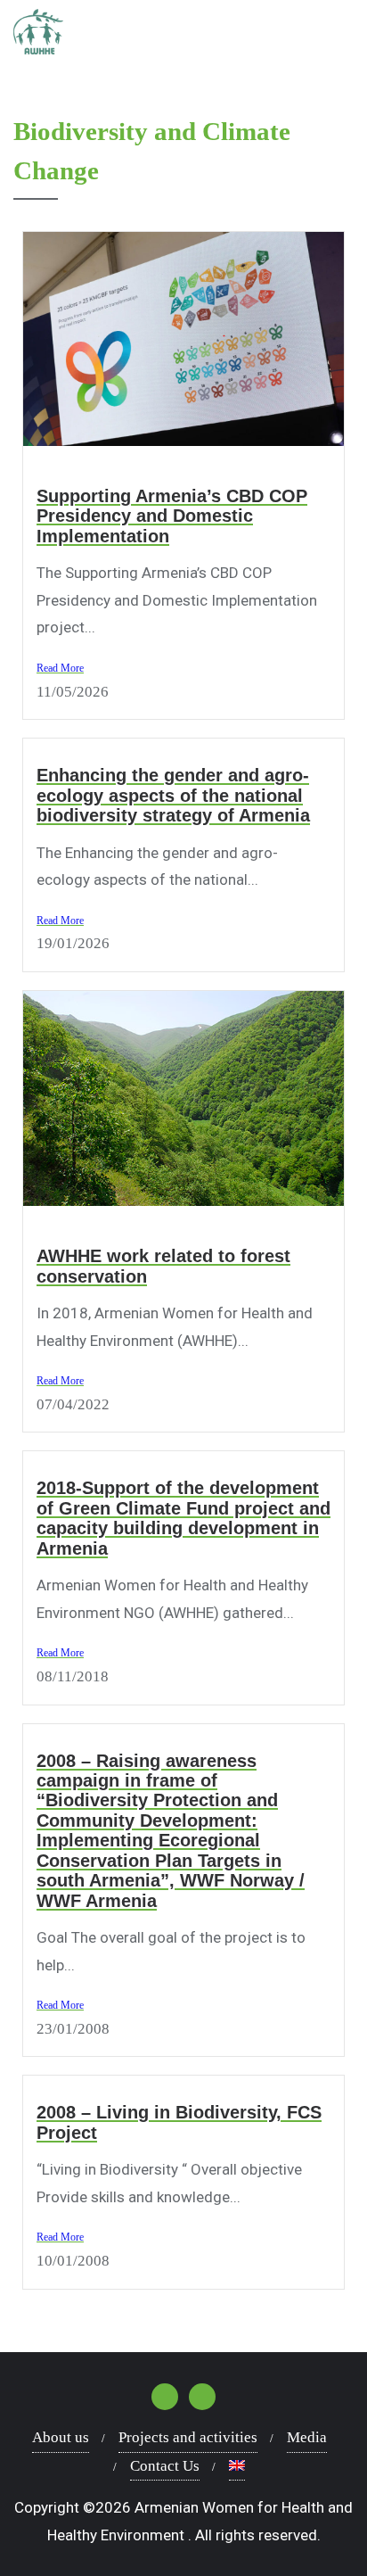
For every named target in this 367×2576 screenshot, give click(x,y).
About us (61, 2437)
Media (307, 2437)
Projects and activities (188, 2437)
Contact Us (165, 2466)
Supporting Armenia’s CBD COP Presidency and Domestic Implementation (172, 516)
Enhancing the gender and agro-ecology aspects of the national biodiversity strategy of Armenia (173, 795)
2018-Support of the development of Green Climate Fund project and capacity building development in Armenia (183, 1518)
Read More (60, 668)
